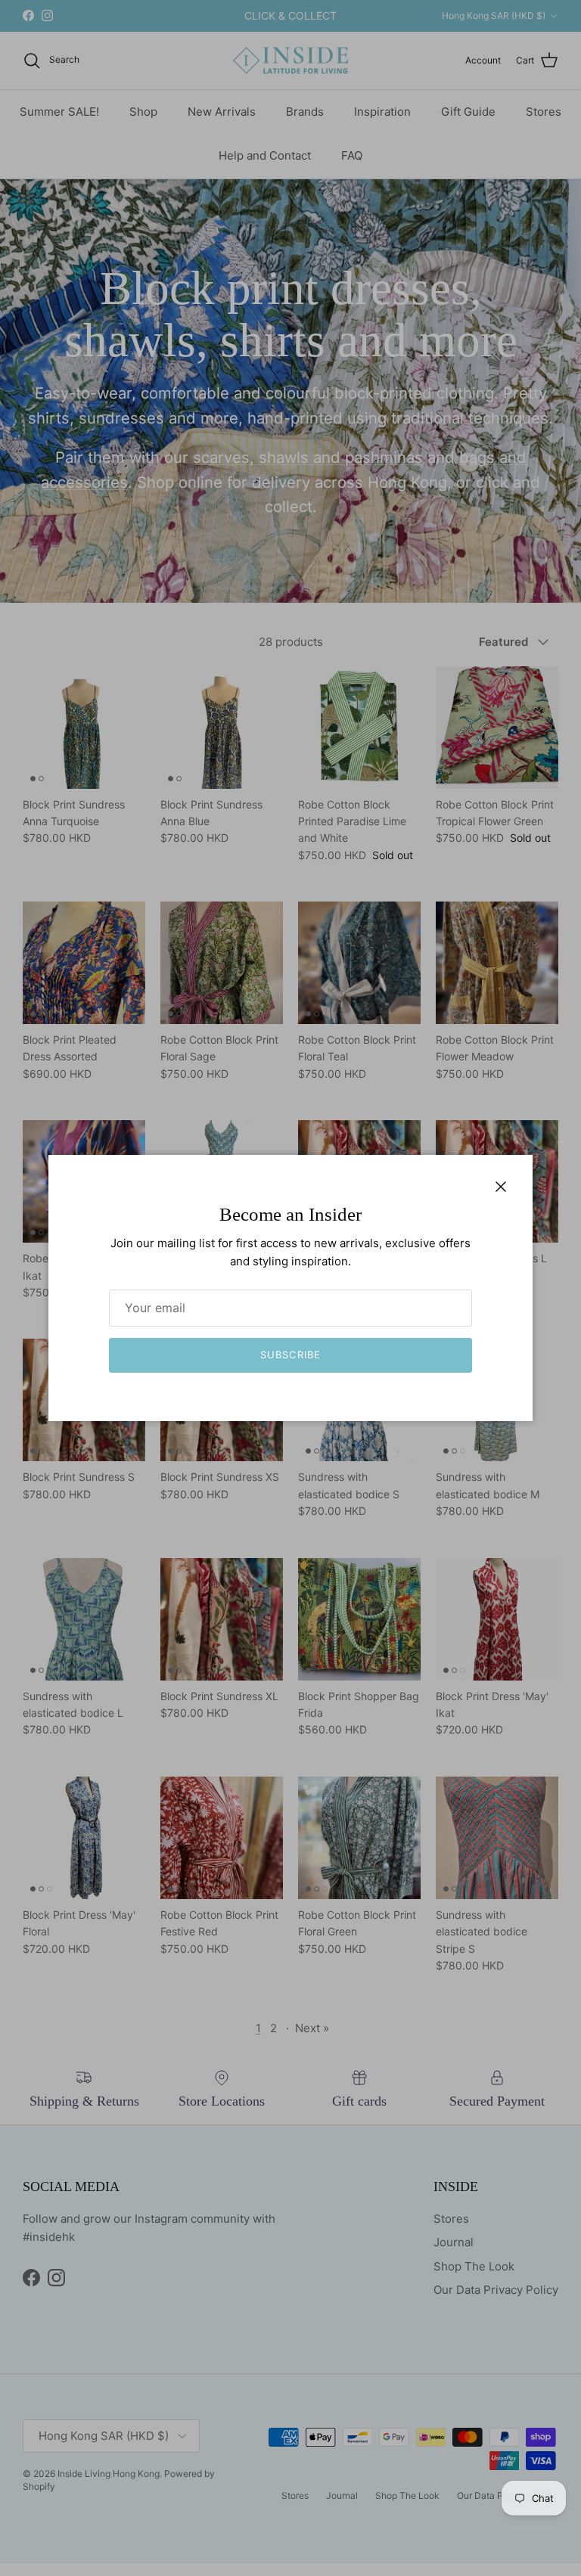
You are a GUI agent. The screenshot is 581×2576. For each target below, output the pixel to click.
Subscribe (290, 1355)
